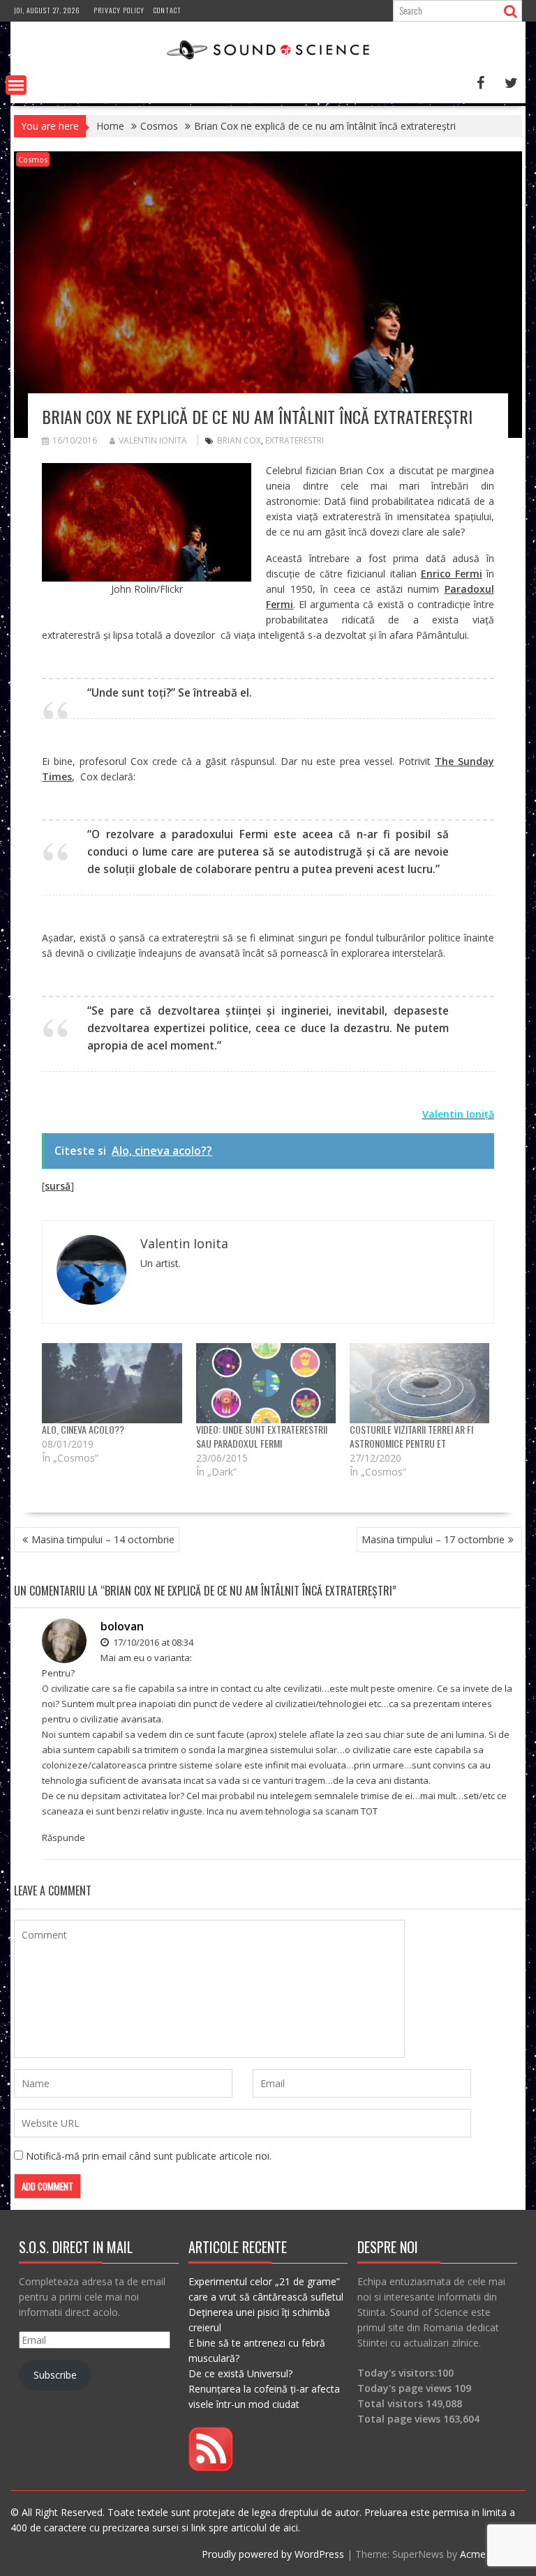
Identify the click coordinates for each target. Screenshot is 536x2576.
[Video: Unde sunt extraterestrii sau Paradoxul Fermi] (266, 1383)
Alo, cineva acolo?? (83, 1429)
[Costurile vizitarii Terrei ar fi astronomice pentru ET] (419, 1383)
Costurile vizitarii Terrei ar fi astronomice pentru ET (411, 1436)
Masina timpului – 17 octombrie (433, 1539)
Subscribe (55, 2375)
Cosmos (33, 159)
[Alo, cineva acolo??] (112, 1383)
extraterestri (295, 440)
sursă (58, 1186)
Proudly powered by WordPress (273, 2554)
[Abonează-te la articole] (211, 2468)
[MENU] (16, 85)
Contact (167, 10)
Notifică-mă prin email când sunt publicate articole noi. (149, 2156)
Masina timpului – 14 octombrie (103, 1539)
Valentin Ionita (153, 440)
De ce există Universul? (240, 2373)
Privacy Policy (119, 10)
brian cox (239, 440)
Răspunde (64, 1838)
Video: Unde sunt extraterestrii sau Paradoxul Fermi (262, 1436)
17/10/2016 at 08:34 (152, 1642)
